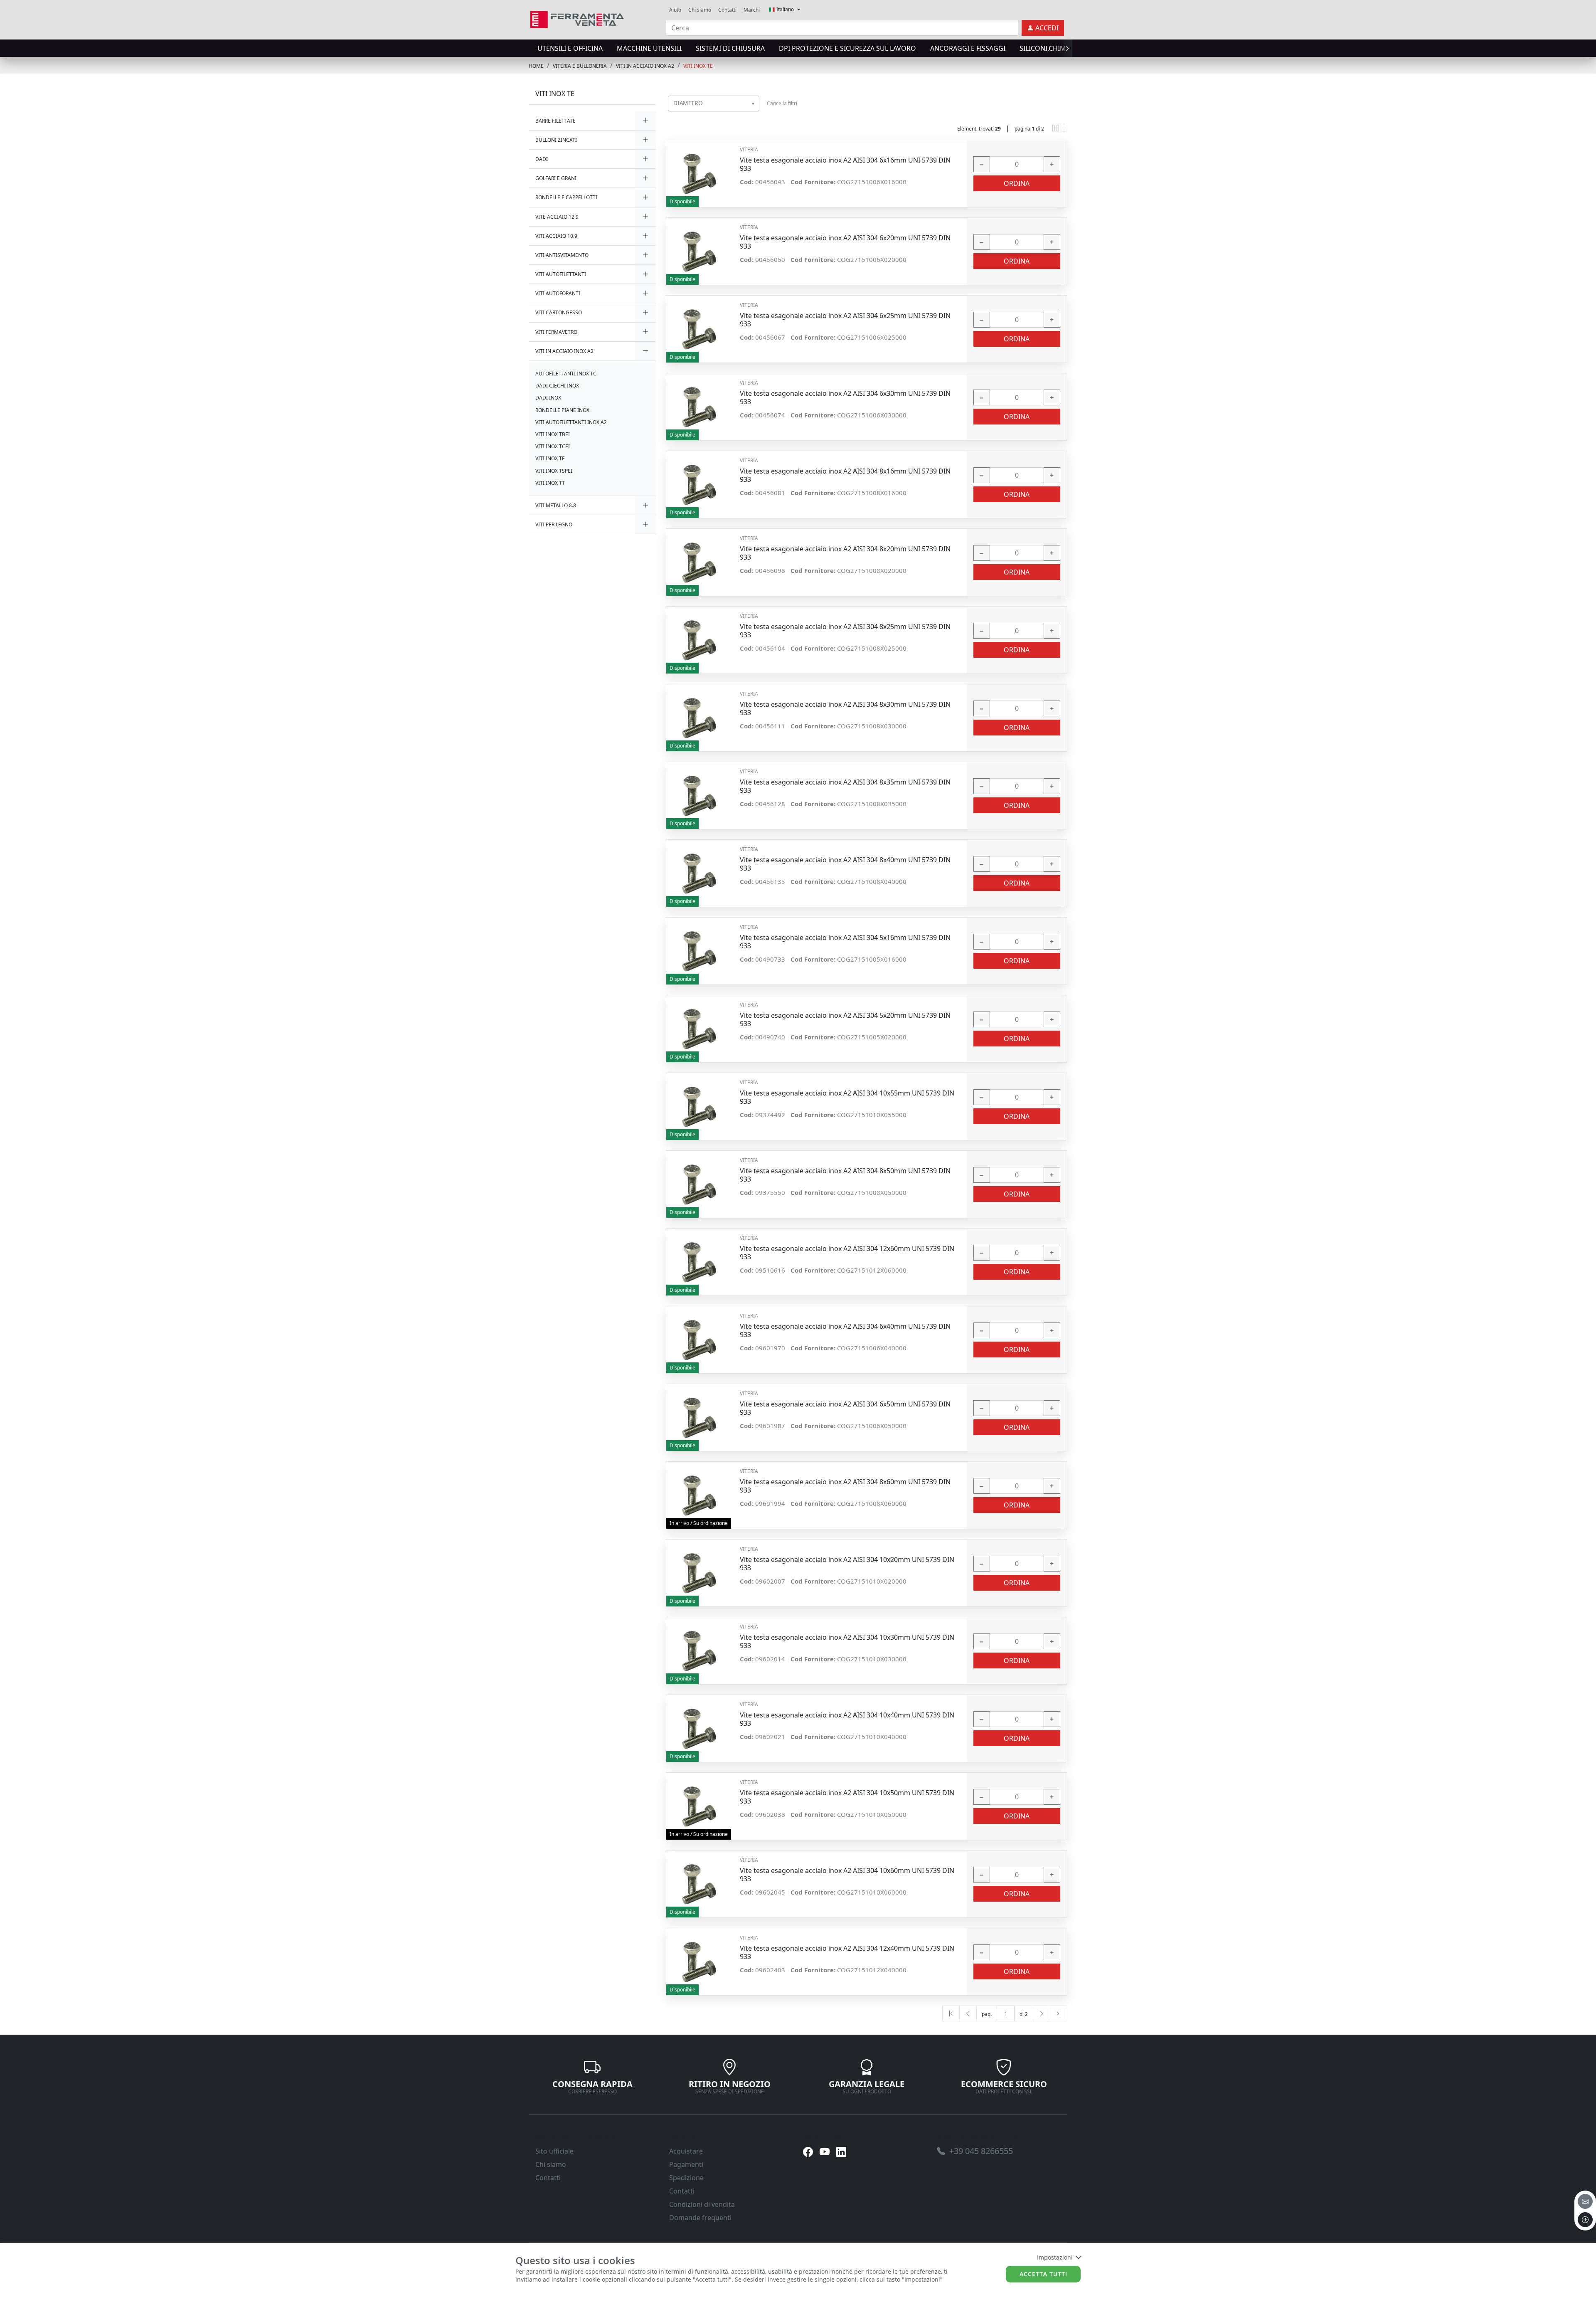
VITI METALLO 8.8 (556, 505)
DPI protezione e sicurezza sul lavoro (847, 48)
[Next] (1042, 2013)
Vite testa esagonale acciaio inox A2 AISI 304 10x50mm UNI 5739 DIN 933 (847, 1797)
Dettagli (700, 169)
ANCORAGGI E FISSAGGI (968, 48)
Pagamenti (686, 2164)
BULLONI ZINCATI (556, 140)
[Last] (1059, 2013)
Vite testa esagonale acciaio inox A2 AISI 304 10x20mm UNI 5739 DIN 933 (847, 1564)
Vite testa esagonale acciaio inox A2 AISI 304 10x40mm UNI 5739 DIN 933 (847, 1719)
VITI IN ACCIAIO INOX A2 (645, 66)
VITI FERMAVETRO (556, 332)
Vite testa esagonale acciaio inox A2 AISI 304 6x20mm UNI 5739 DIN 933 (845, 242)
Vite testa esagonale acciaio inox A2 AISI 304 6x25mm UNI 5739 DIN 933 (845, 320)
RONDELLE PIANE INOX (562, 410)
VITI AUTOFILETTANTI (561, 274)
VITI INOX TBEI (553, 434)
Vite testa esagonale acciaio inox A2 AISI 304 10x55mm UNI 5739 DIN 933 (847, 1097)
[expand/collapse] (645, 121)
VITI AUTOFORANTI (558, 293)
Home (536, 66)
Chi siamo (700, 10)
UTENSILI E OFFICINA (570, 48)
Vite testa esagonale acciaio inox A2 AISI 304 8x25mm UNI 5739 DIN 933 (845, 631)
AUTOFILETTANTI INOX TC (566, 374)
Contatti (727, 10)
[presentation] (531, 48)
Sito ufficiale (554, 2151)
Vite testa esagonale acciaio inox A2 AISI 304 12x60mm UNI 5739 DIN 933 (847, 1253)
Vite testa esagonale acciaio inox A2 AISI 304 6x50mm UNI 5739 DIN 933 (845, 1408)
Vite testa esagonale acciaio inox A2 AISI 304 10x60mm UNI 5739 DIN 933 (847, 1875)
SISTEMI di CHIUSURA (730, 48)
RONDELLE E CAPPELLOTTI (566, 197)
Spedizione (686, 2178)
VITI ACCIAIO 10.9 (556, 236)
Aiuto (675, 10)
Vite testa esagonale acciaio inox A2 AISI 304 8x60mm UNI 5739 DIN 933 (845, 1486)
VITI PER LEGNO (554, 524)
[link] (577, 19)
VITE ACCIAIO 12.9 (557, 217)
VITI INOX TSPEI (554, 471)
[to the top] (1585, 2220)
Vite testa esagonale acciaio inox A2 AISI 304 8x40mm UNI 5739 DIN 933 (845, 864)
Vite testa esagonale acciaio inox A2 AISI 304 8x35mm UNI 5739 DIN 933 (845, 786)
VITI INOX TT (550, 483)
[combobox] (714, 104)
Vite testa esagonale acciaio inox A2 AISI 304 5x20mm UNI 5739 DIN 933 (845, 1019)
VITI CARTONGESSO (559, 312)
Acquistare (686, 2151)
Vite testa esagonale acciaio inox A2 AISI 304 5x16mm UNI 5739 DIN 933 (845, 942)
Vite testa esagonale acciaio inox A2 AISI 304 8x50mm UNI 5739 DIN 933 (845, 1175)
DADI (542, 159)
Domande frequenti (700, 2218)
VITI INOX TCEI (553, 446)
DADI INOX (548, 398)
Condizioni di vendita (702, 2204)
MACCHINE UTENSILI (649, 48)
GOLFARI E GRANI (556, 178)
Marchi (752, 10)
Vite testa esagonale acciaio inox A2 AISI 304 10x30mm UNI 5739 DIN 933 (847, 1641)
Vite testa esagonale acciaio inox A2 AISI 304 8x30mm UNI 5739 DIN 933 (845, 708)
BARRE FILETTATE (555, 121)
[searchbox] (755, 114)
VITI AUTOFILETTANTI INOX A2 (571, 422)
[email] (1585, 2201)
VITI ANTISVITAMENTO (562, 255)
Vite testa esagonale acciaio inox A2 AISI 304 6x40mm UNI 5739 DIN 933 (845, 1330)
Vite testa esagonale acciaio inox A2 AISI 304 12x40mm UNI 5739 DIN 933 (847, 1952)
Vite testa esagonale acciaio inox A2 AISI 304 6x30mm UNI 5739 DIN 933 (845, 397)
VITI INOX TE (698, 66)
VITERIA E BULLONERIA (580, 66)
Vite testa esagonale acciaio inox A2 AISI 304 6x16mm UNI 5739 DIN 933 (845, 164)
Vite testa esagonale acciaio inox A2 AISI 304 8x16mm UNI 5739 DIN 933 (845, 475)
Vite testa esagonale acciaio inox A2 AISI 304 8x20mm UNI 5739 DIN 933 (845, 553)
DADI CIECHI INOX (557, 386)
